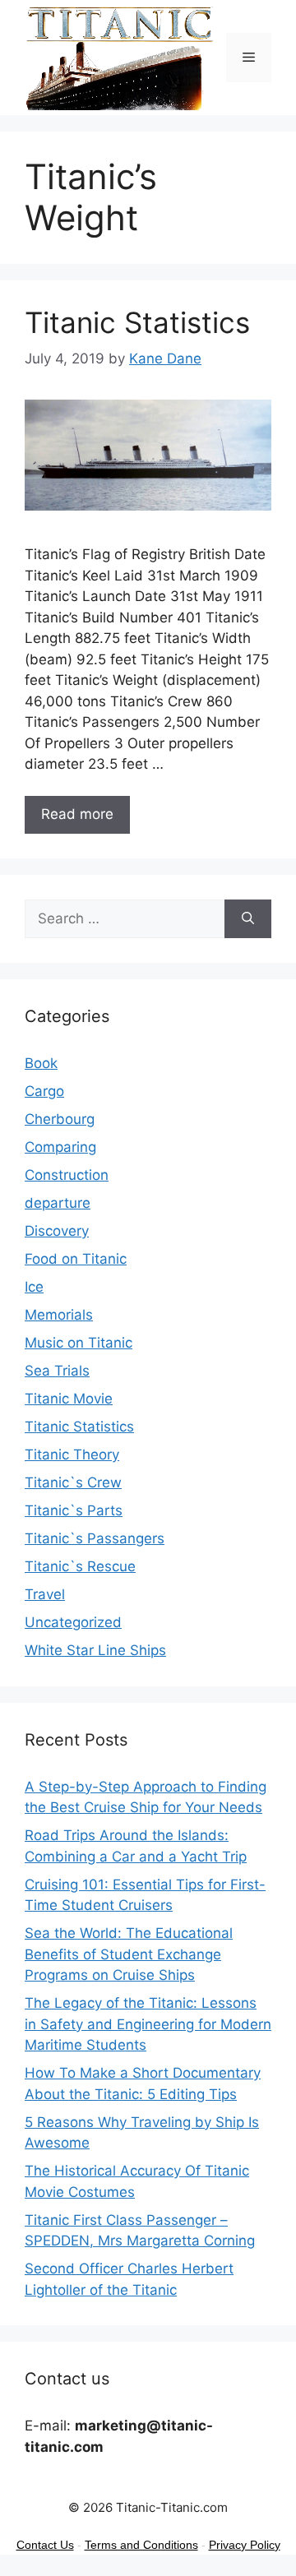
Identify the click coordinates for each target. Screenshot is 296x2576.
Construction (67, 1175)
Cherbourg (60, 1119)
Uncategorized (73, 1622)
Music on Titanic (79, 1343)
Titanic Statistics (137, 322)
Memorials (59, 1315)
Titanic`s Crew (73, 1482)
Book (41, 1063)
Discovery (57, 1231)
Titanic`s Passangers (95, 1538)
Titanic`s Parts (74, 1510)
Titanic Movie (69, 1399)
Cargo (44, 1091)
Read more (77, 814)
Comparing (60, 1147)
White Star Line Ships (95, 1650)
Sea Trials (57, 1371)
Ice (34, 1287)
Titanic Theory (72, 1454)
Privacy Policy (245, 2545)
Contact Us (45, 2545)
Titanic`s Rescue (80, 1566)
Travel (45, 1594)
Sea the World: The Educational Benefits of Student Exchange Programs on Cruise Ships (129, 1954)
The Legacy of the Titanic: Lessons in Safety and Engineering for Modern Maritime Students (148, 2024)
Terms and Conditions (141, 2545)
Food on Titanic (76, 1259)
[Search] (248, 919)
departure (58, 1203)
